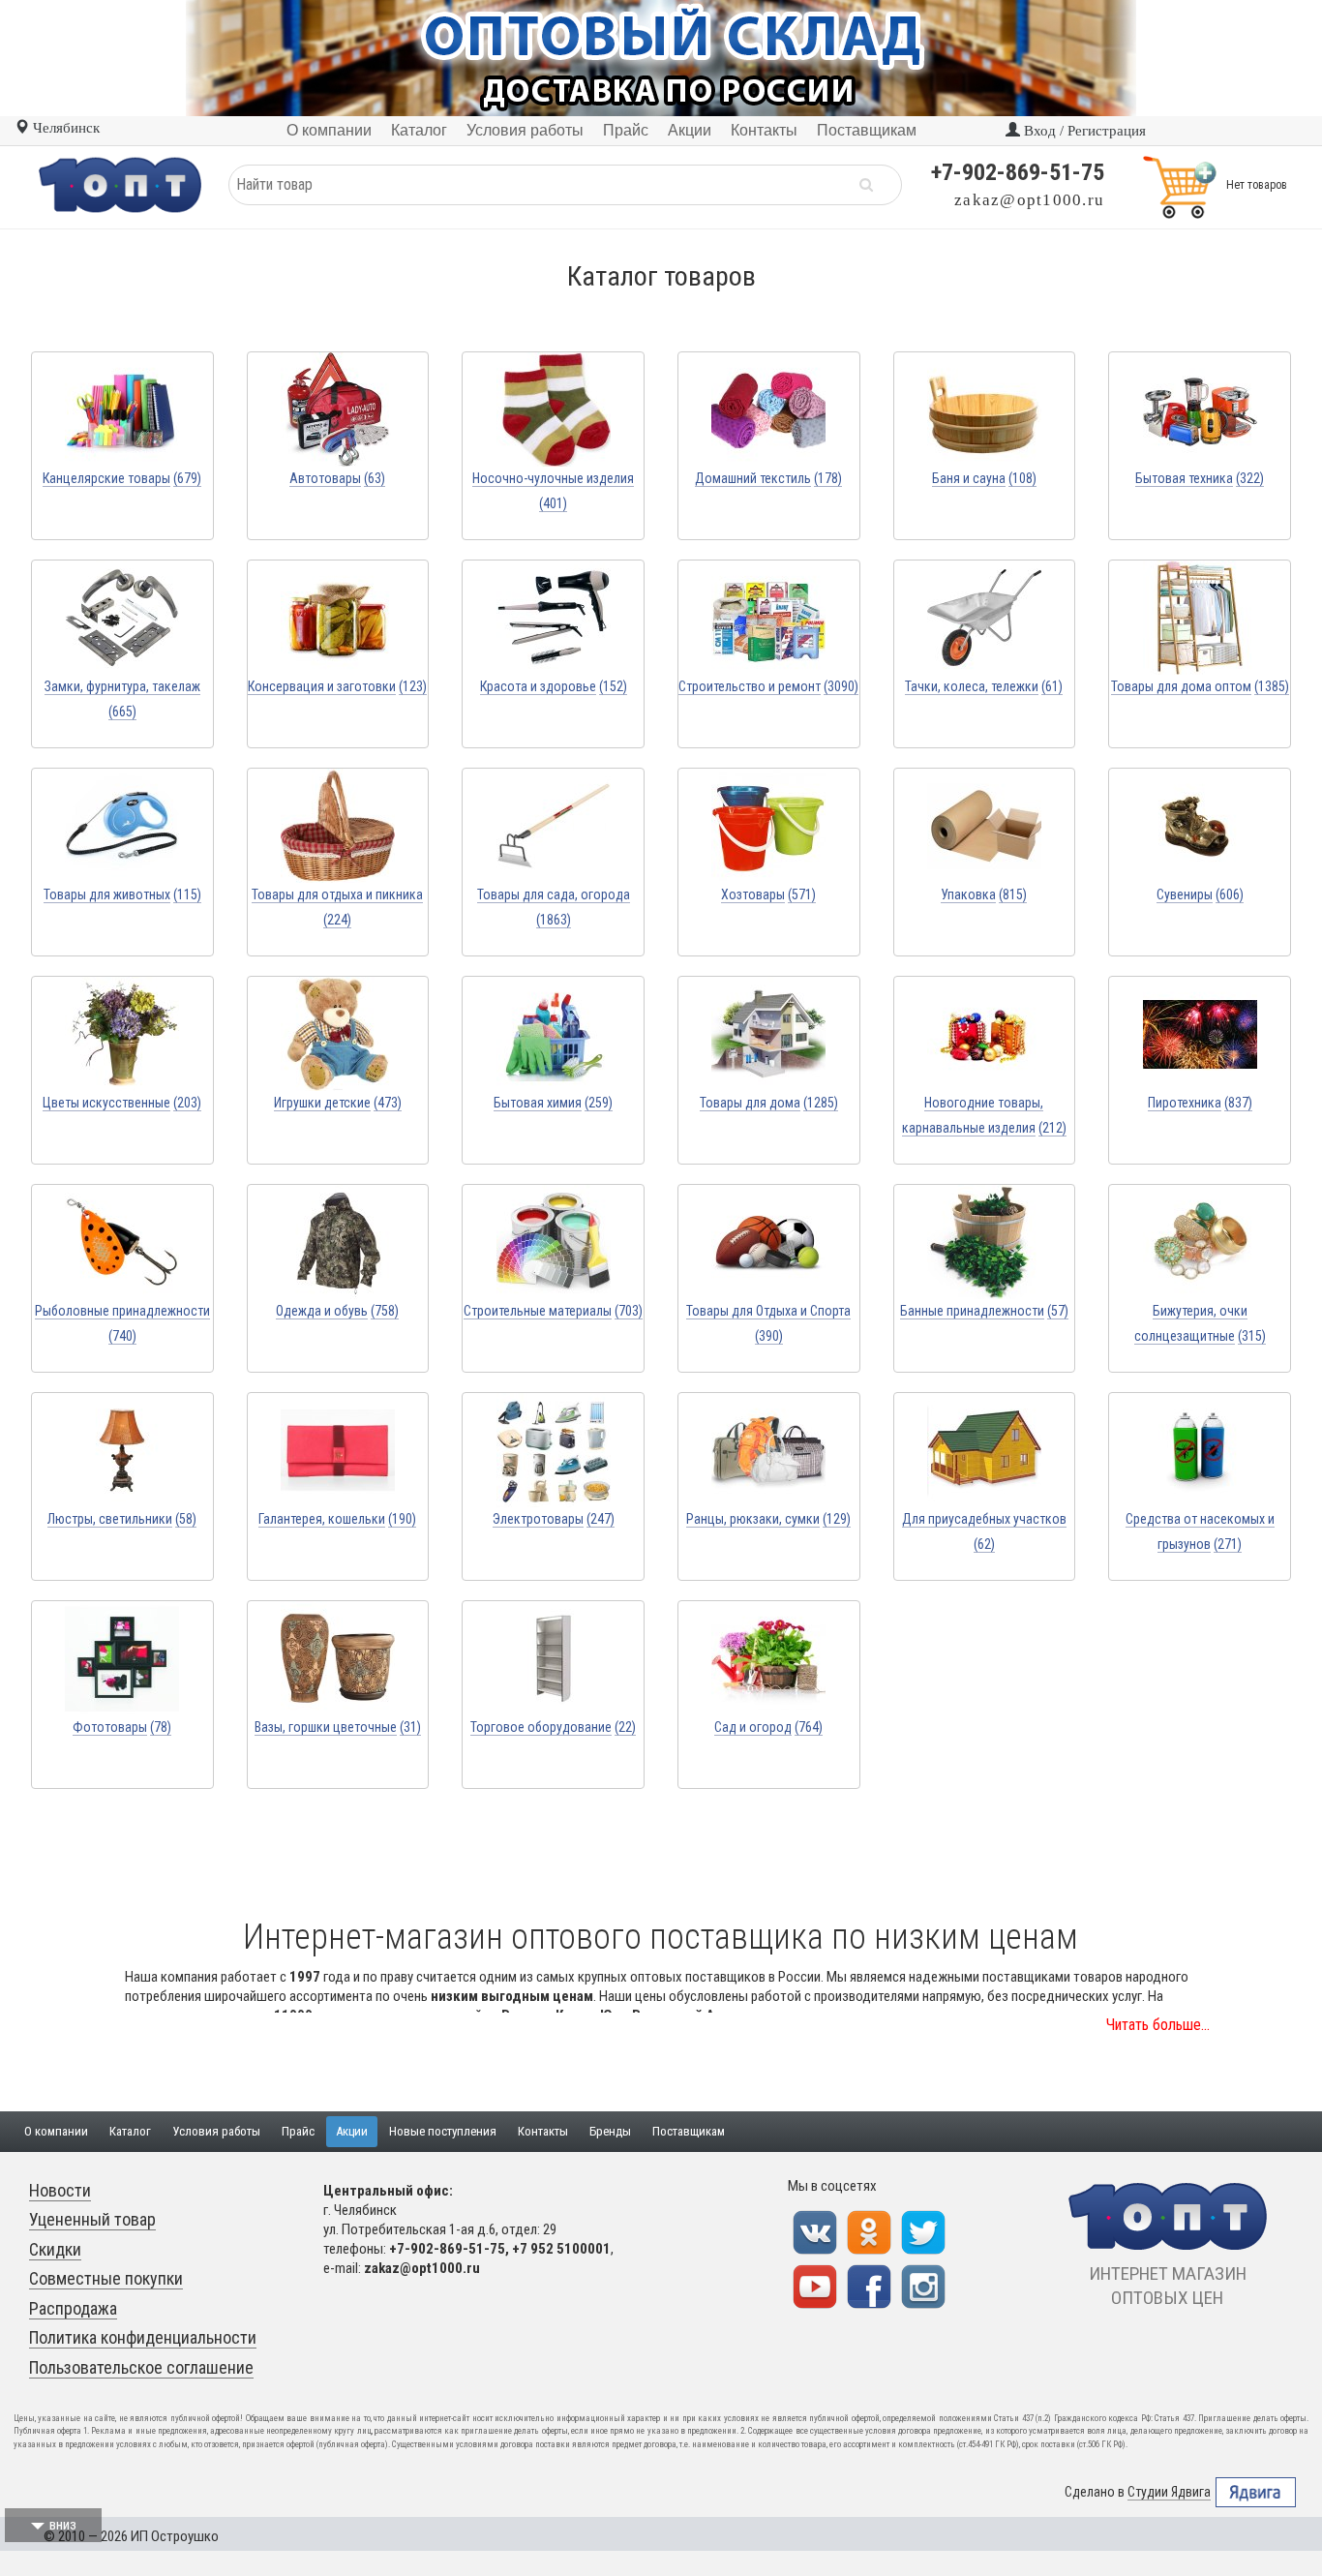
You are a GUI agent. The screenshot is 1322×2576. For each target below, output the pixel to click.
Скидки (55, 2249)
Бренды (610, 2131)
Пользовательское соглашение (141, 2367)
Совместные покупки (106, 2278)
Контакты (543, 2131)
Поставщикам (689, 2131)
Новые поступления (443, 2131)
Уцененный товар (92, 2219)
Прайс (298, 2131)
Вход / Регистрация (1083, 131)
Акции (352, 2131)
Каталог (130, 2131)
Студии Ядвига (1169, 2492)
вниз (63, 2525)
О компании (56, 2131)
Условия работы (216, 2131)
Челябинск (64, 128)
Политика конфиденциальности (143, 2337)
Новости (60, 2190)
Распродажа (73, 2308)
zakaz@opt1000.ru (1029, 200)
